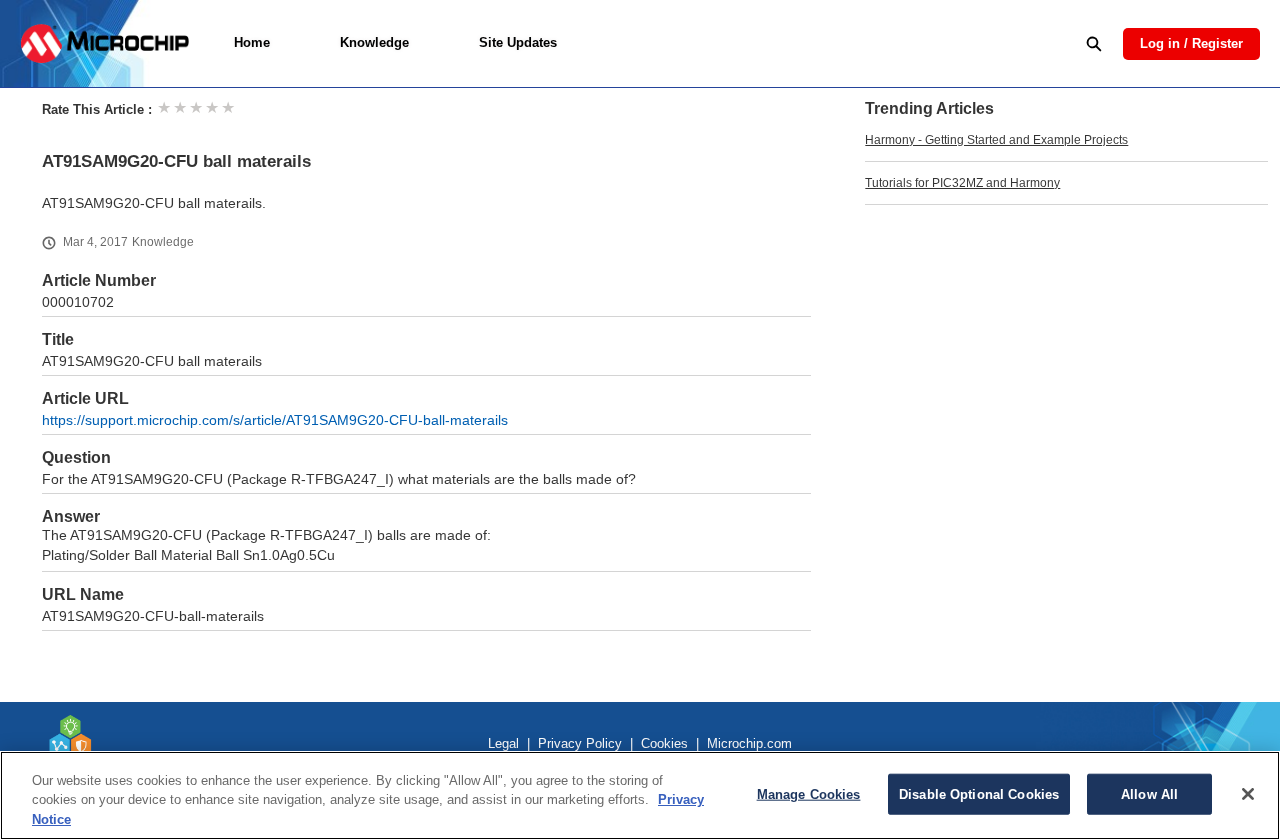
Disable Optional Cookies (979, 793)
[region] (640, 795)
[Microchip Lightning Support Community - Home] (104, 43)
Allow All (1149, 793)
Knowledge (374, 42)
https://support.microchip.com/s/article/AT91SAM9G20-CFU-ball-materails (275, 420)
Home (252, 42)
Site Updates (518, 42)
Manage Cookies (809, 793)
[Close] (1248, 794)
